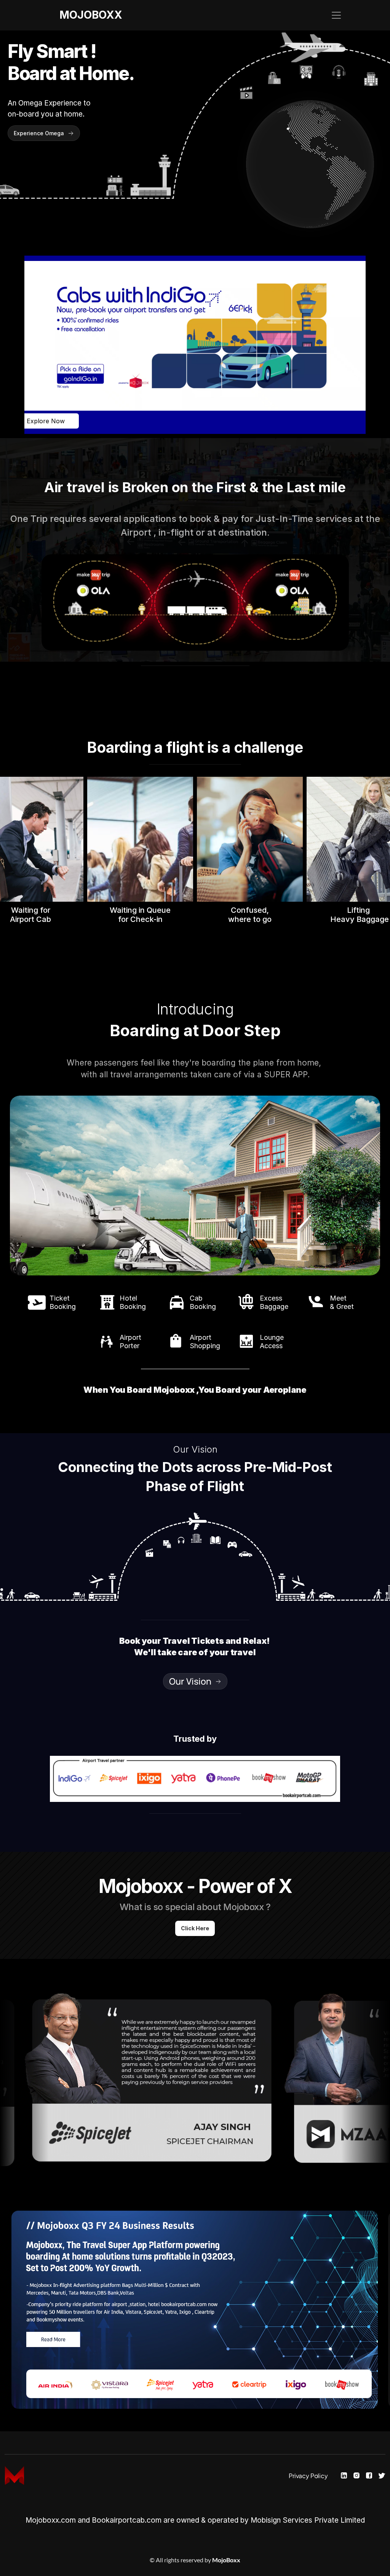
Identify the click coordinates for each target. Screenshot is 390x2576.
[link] (195, 345)
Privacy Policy (308, 2476)
